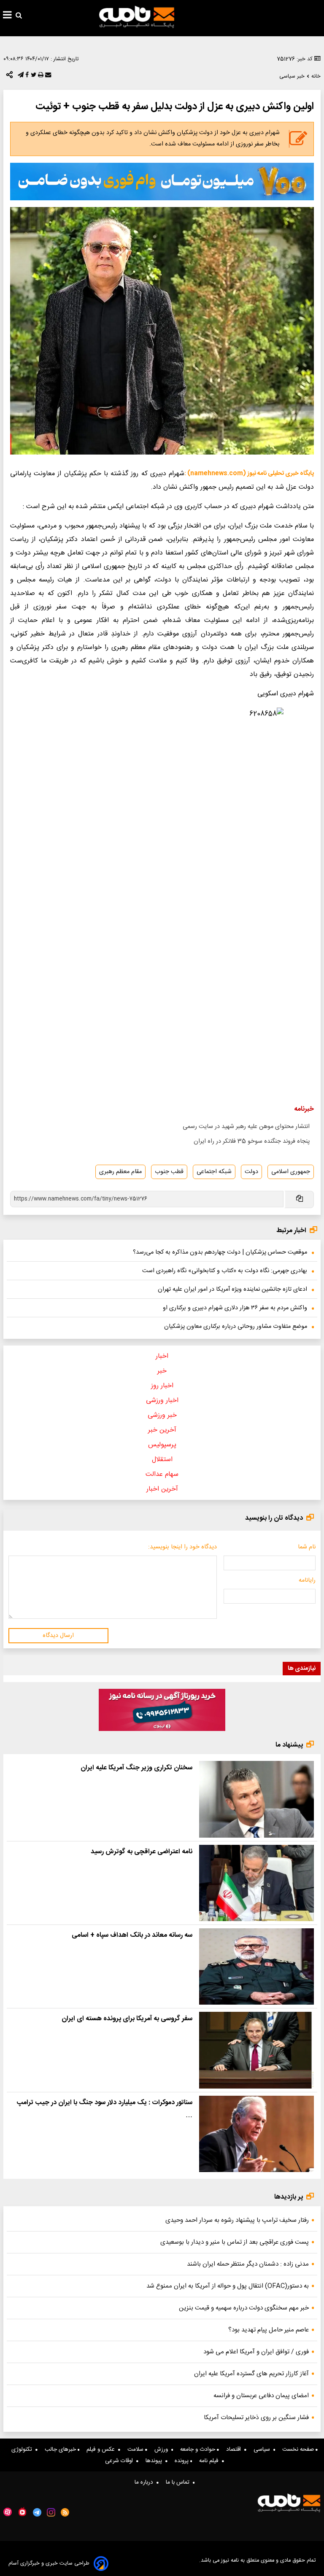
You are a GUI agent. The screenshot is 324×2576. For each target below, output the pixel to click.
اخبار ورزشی (162, 1401)
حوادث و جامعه (198, 2449)
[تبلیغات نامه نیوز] (162, 182)
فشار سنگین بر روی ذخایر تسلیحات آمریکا (256, 2418)
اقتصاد (235, 2449)
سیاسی (263, 2449)
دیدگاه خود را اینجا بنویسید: (182, 1547)
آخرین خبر (162, 1430)
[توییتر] (33, 77)
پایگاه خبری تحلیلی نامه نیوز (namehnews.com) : (249, 474)
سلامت (136, 2449)
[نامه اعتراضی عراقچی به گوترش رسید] (256, 1883)
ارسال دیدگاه (58, 1636)
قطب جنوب (169, 1172)
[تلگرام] (20, 77)
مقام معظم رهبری (120, 1172)
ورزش (163, 2449)
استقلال (162, 1460)
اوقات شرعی (121, 2461)
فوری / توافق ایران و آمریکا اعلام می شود (256, 2352)
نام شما (307, 1547)
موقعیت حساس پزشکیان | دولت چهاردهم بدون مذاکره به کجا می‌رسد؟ (220, 1252)
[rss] (65, 2512)
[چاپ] (40, 77)
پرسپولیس (162, 1445)
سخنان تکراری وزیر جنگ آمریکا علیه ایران (136, 1768)
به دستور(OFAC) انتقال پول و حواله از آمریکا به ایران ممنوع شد (228, 2286)
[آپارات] (8, 2512)
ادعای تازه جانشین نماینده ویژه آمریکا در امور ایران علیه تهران (232, 1289)
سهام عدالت (162, 1474)
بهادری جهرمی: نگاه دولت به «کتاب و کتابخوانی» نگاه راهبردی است (225, 1271)
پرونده (182, 2461)
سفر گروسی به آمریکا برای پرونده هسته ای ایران (127, 2019)
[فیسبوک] (26, 77)
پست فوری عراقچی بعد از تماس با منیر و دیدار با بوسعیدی (235, 2242)
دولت (251, 1172)
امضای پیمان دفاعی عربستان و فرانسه (261, 2396)
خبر (162, 1371)
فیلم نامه (211, 2461)
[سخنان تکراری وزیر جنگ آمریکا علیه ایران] (256, 1799)
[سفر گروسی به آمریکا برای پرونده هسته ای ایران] (256, 2050)
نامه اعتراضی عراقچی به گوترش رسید (142, 1852)
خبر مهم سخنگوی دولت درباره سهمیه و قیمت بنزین (244, 2308)
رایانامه (307, 1580)
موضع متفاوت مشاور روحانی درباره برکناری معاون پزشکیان (236, 1327)
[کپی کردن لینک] (299, 1199)
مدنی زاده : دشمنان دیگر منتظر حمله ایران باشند (248, 2264)
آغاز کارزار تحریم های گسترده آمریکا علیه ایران (251, 2374)
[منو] (7, 16)
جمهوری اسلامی (291, 1172)
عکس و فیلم (102, 2449)
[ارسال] (47, 77)
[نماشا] (22, 2511)
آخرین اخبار (162, 1489)
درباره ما (146, 2482)
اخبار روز (162, 1386)
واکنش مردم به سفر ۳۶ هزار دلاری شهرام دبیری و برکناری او (235, 1308)
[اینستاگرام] (51, 2512)
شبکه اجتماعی (214, 1172)
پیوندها (155, 2461)
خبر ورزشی (162, 1415)
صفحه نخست (299, 2449)
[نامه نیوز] (137, 17)
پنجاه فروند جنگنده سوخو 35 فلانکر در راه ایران (252, 1141)
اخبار (162, 1356)
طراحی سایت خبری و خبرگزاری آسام (49, 2564)
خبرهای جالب (61, 2449)
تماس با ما (179, 2482)
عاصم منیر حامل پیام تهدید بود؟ (269, 2330)
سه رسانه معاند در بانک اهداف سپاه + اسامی (132, 1935)
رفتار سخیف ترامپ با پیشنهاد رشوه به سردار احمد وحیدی (237, 2220)
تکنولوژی (23, 2449)
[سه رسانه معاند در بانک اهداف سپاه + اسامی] (256, 1966)
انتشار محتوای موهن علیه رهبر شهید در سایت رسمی (246, 1127)
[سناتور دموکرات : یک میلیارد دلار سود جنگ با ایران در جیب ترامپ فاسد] (256, 2134)
